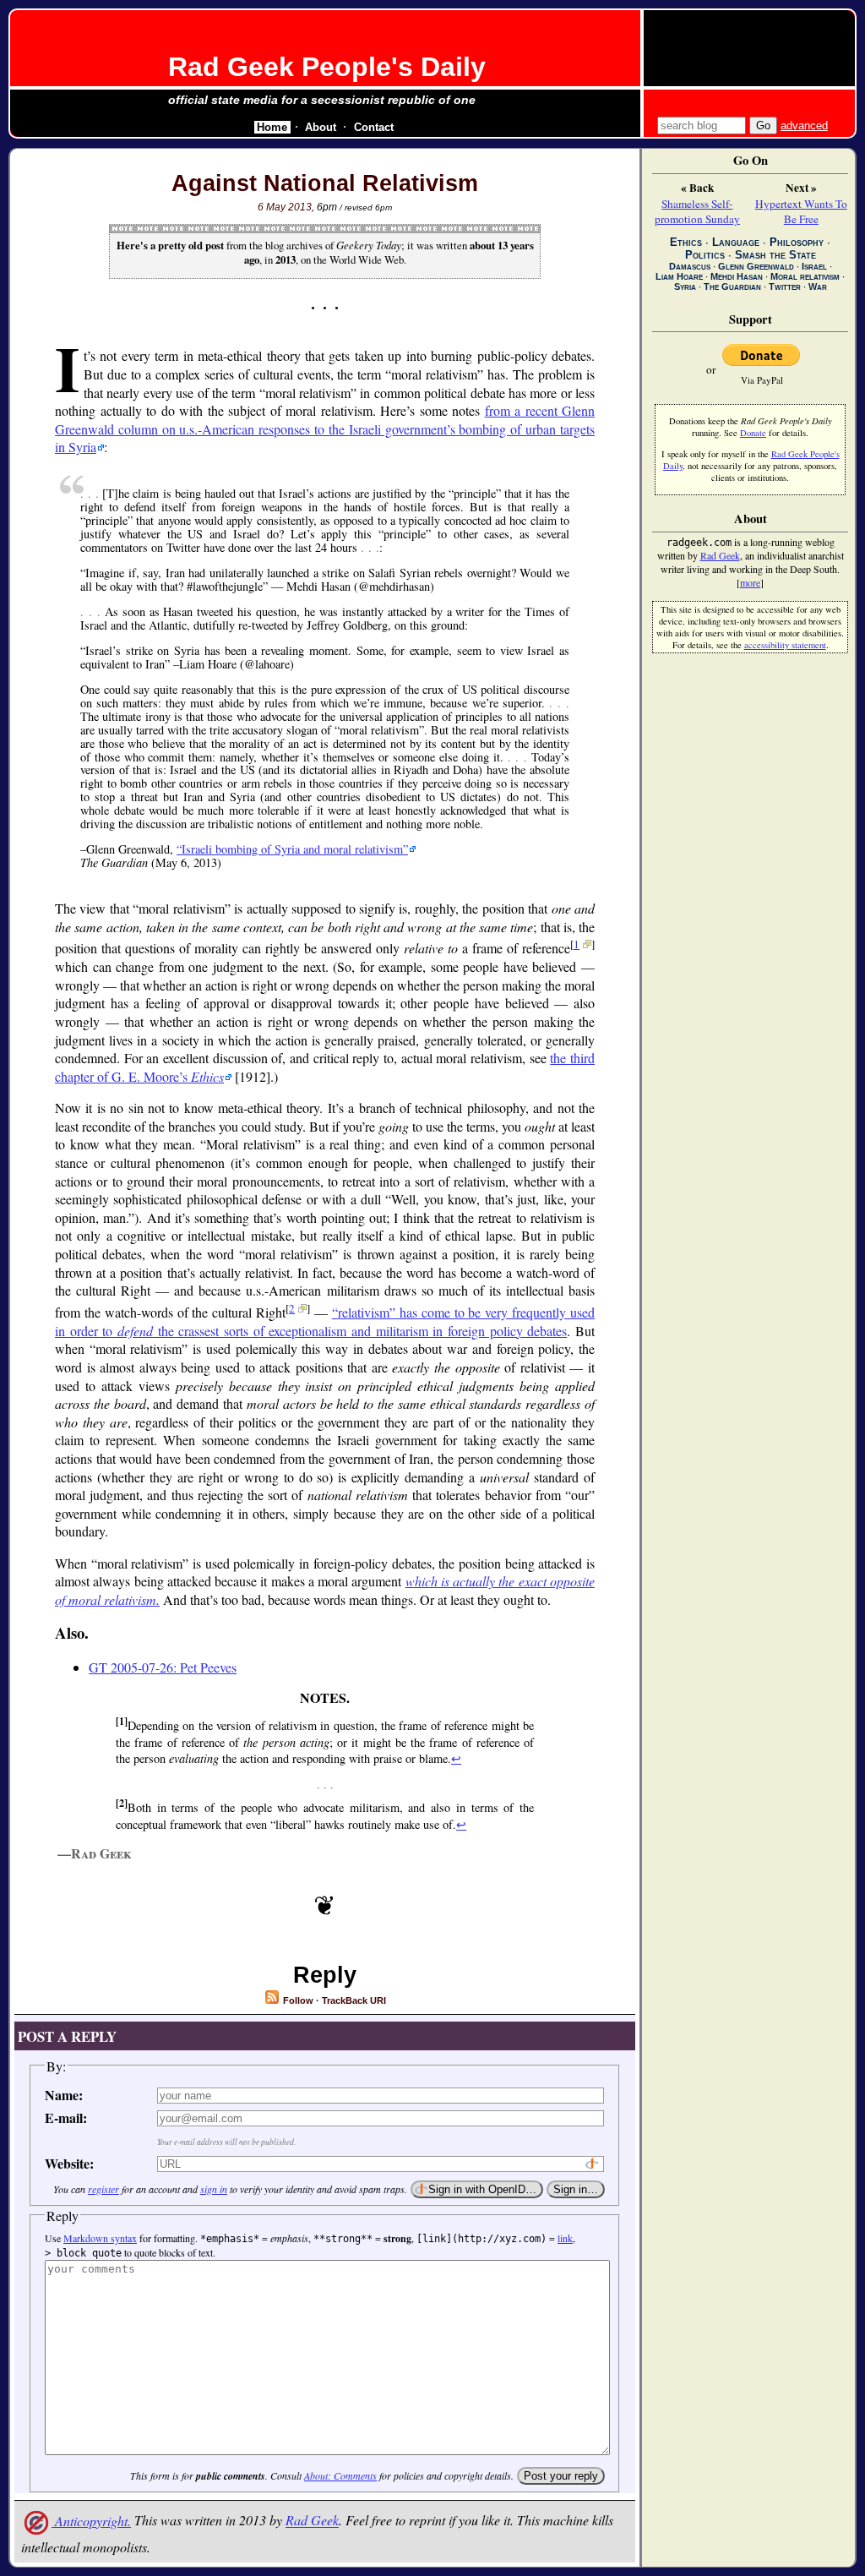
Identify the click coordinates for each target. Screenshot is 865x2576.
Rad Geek (312, 2521)
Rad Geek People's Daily (327, 67)
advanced (804, 126)
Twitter (785, 287)
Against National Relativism (325, 183)
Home (272, 127)
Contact (374, 127)
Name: (64, 2095)
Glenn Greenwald (756, 266)
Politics (705, 255)
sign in (214, 2189)
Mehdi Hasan (737, 276)
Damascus (690, 266)
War (818, 287)
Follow (297, 2000)
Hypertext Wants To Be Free (801, 211)
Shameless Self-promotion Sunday (697, 211)
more (750, 582)
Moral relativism (805, 276)
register (103, 2189)
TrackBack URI (354, 2000)
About (321, 127)
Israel (814, 266)
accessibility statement (785, 645)
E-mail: (66, 2118)
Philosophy (797, 242)
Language (736, 242)
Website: (69, 2163)
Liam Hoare (679, 276)
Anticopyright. (91, 2521)
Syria (685, 287)
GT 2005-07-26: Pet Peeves (163, 1667)
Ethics (686, 242)
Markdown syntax (100, 2238)
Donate (753, 433)
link (565, 2238)
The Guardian (732, 287)
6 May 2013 (285, 207)
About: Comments (340, 2475)
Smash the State (775, 255)
